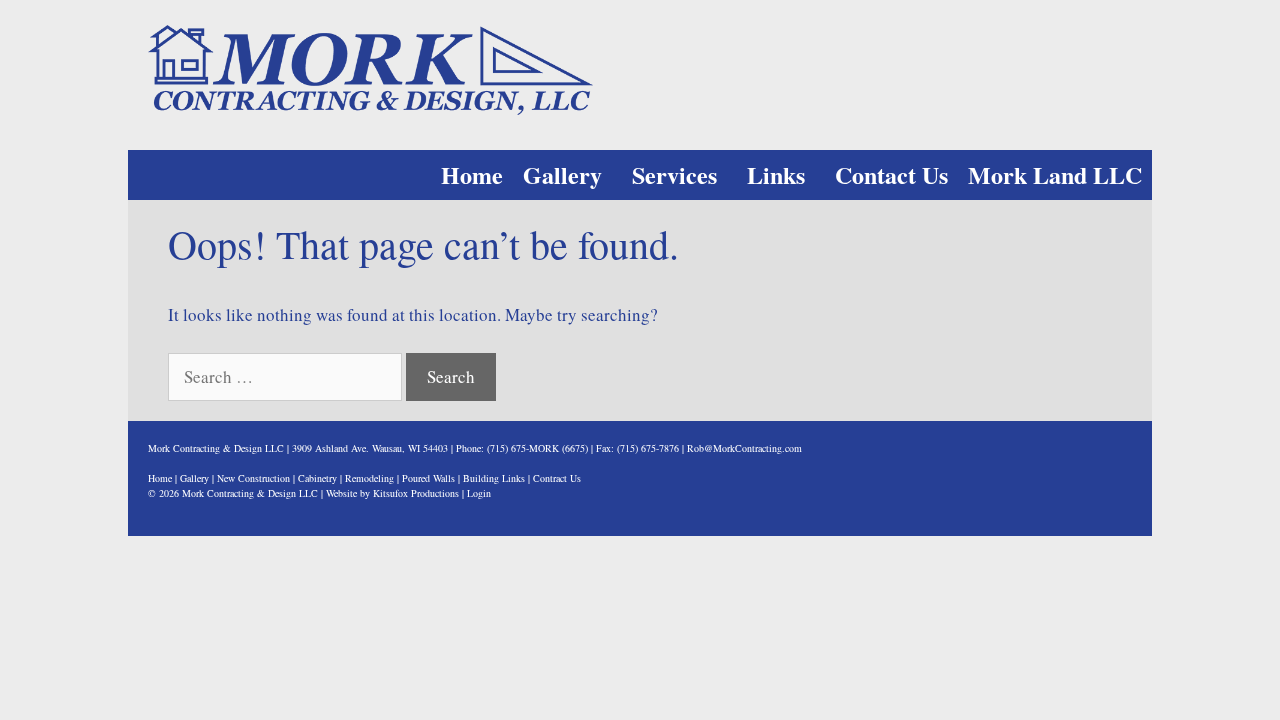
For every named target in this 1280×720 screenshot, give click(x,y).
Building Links (494, 478)
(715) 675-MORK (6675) (537, 448)
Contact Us (891, 174)
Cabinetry (317, 478)
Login (479, 493)
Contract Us (557, 478)
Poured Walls (428, 478)
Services (674, 174)
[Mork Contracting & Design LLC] (370, 67)
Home (472, 174)
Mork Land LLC (1055, 174)
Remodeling (369, 478)
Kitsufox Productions (416, 493)
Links (776, 174)
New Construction (253, 478)
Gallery (562, 174)
